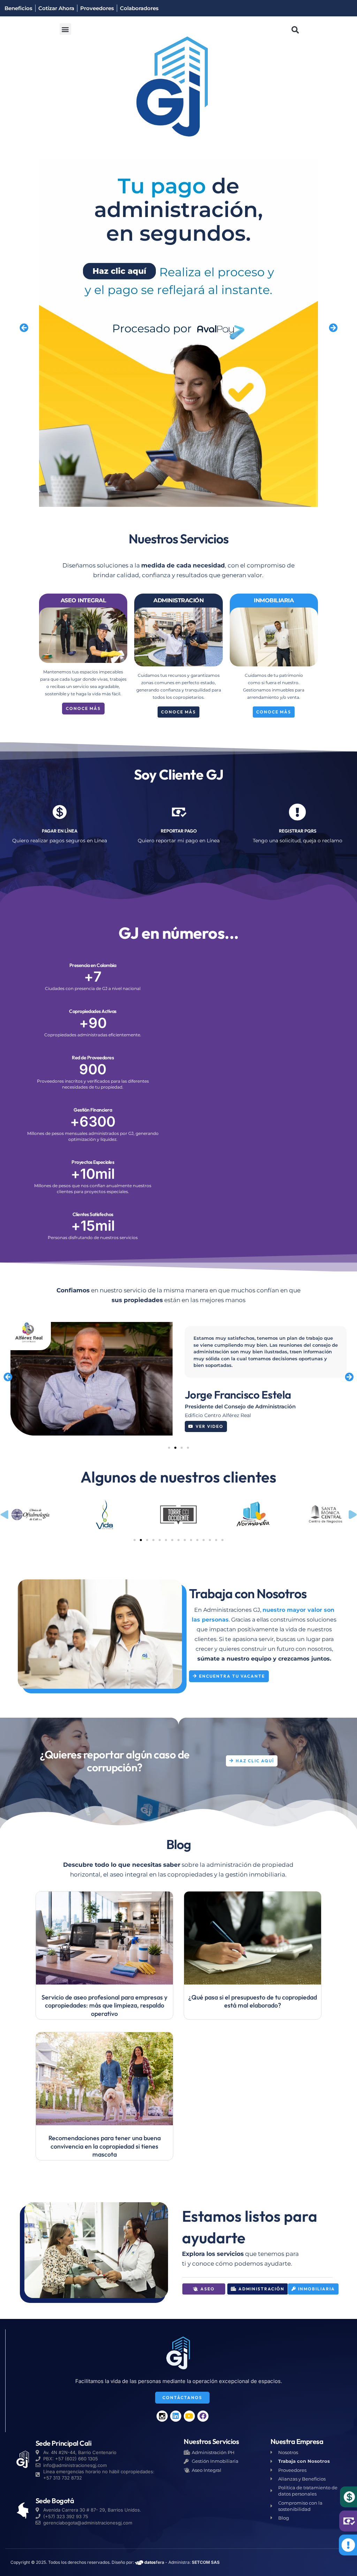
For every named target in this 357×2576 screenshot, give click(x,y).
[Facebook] (203, 2416)
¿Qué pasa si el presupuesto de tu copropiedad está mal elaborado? (253, 2001)
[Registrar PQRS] (297, 812)
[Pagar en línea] (60, 812)
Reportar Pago (179, 831)
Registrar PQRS (298, 831)
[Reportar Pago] (178, 812)
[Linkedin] (176, 2416)
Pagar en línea (60, 831)
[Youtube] (189, 2416)
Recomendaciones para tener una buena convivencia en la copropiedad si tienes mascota (105, 2146)
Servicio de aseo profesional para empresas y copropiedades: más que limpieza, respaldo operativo (104, 2005)
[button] (65, 29)
